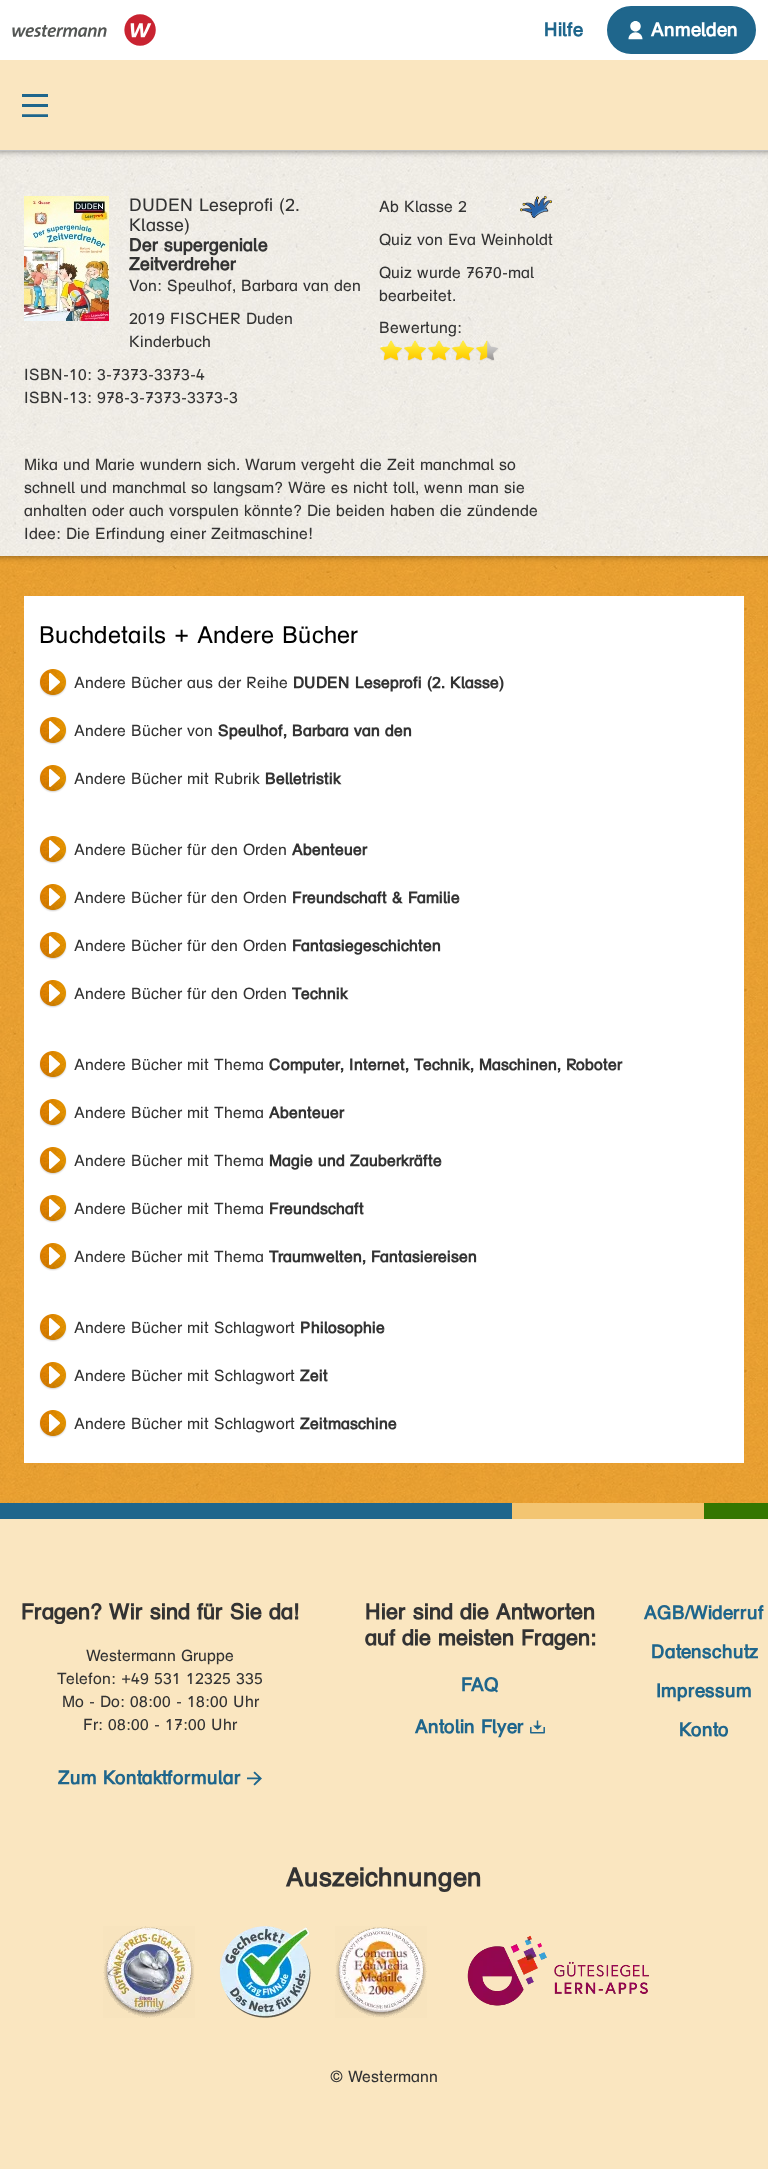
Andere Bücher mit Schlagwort (229, 1327)
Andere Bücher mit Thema (348, 1064)
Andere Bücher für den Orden (220, 849)
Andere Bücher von (243, 730)
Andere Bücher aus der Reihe (289, 682)
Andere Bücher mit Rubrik (207, 778)
